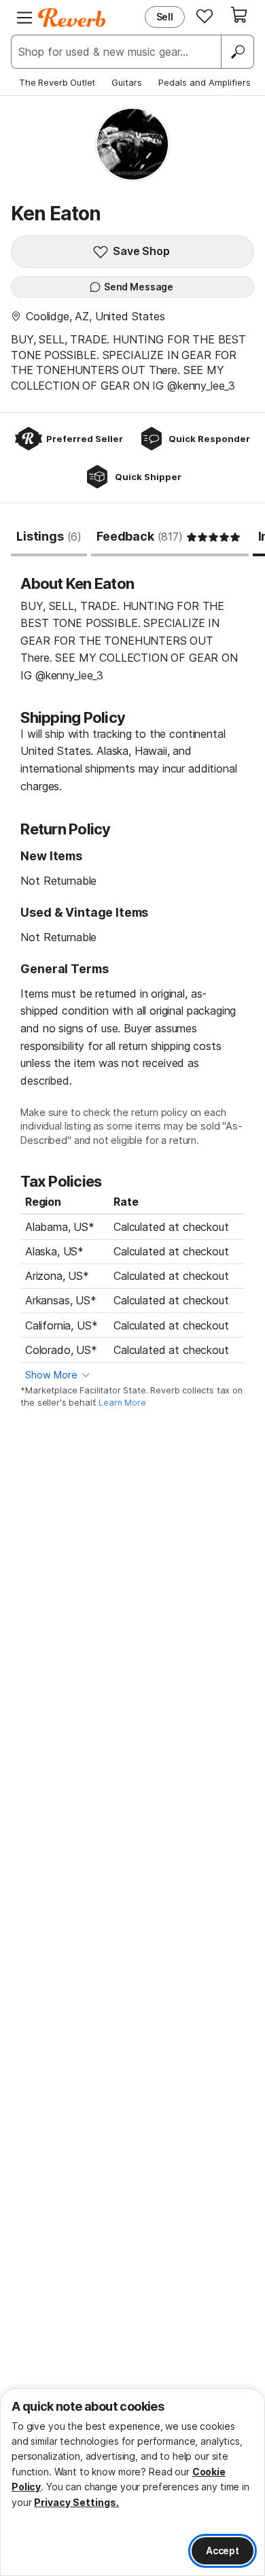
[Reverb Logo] (72, 18)
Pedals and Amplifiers (205, 82)
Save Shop (141, 251)
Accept (223, 2550)
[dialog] (132, 2482)
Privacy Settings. (76, 2502)
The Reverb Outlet (57, 82)
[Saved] (205, 16)
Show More (51, 1375)
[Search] (237, 52)
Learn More (122, 1403)
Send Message (139, 287)
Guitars (127, 82)
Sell (165, 17)
